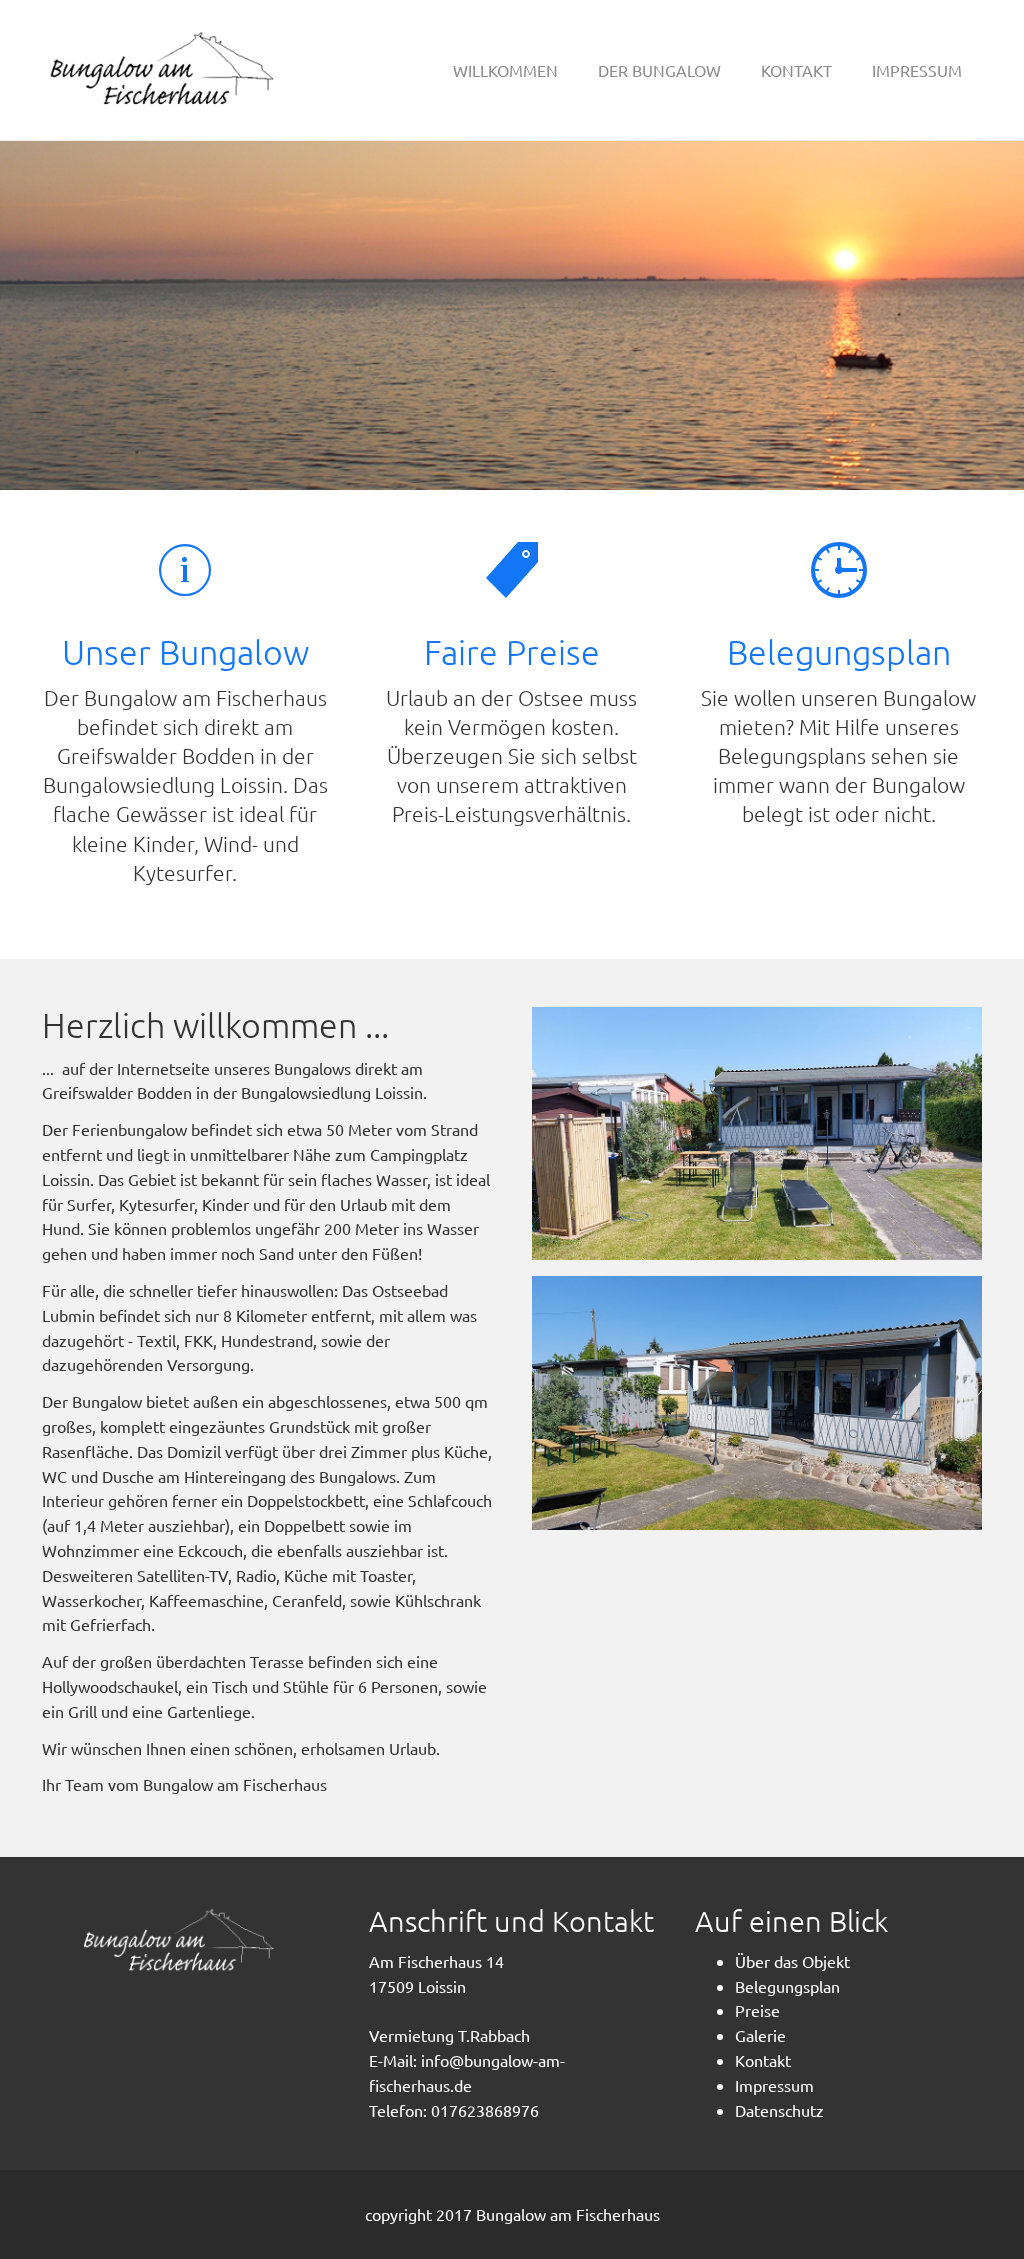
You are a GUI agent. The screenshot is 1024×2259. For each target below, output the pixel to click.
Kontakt (763, 2060)
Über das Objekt (792, 1961)
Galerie (760, 2035)
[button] (659, 70)
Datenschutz (779, 2110)
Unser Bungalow (185, 652)
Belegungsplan (839, 652)
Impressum (774, 2085)
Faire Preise (512, 652)
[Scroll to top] (960, 2195)
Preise (757, 2010)
